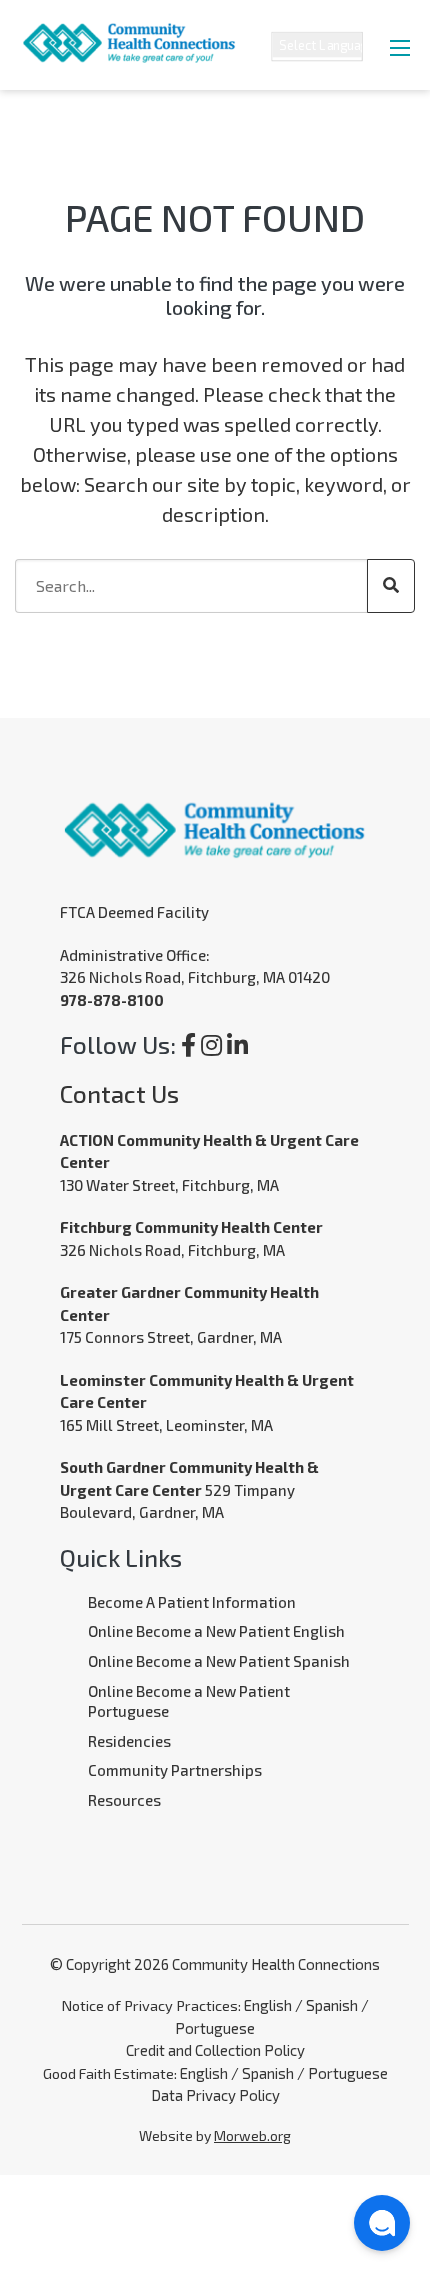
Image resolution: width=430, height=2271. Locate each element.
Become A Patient (148, 1602)
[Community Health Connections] (119, 29)
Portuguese (215, 2028)
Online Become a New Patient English (216, 1631)
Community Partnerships (175, 1770)
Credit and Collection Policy (215, 2050)
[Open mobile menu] (400, 48)
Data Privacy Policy (215, 2095)
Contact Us (119, 1093)
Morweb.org (252, 2135)
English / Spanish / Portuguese (284, 2073)
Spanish (332, 2005)
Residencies (129, 1741)
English (268, 2005)
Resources (124, 1800)
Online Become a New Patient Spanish (219, 1661)
